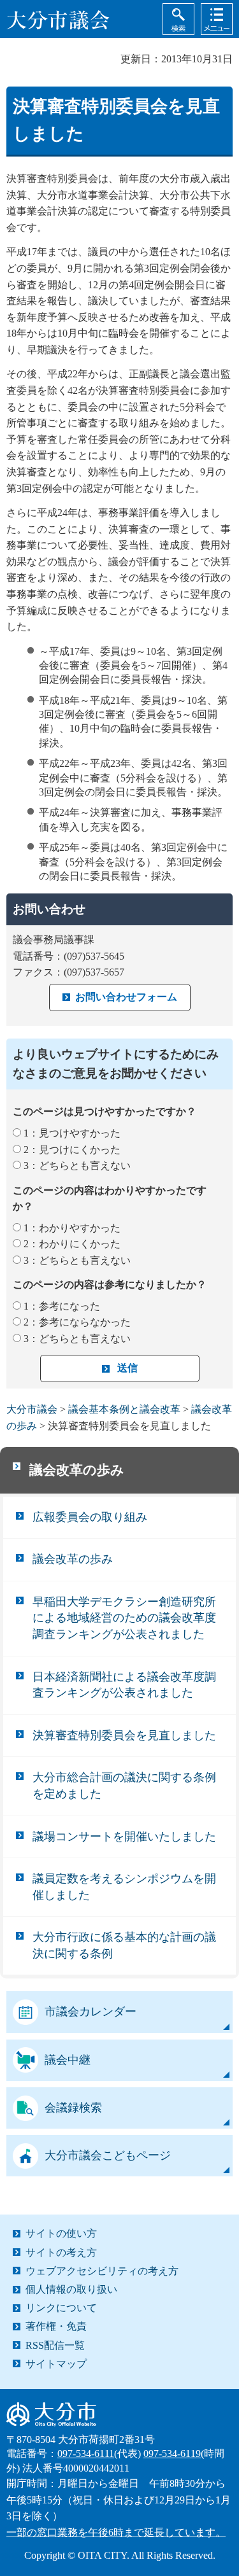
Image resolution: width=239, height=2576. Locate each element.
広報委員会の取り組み (90, 1517)
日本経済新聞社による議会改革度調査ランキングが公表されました (124, 1685)
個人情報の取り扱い (71, 2289)
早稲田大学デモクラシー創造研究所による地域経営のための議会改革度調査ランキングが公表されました (124, 1618)
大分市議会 (32, 1409)
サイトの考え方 (61, 2252)
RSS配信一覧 (55, 2345)
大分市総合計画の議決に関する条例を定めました (124, 1786)
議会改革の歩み (77, 1470)
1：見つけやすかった (72, 1133)
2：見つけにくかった (72, 1150)
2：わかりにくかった (72, 1244)
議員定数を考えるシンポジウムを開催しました (124, 1887)
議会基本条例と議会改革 (124, 1409)
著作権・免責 (56, 2326)
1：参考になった (62, 1306)
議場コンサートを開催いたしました (124, 1837)
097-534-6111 (86, 2453)
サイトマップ (56, 2364)
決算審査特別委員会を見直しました (124, 1735)
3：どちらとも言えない (77, 1165)
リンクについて (61, 2308)
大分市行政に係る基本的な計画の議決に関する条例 (124, 1945)
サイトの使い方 (61, 2233)
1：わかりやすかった (72, 1228)
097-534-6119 (172, 2453)
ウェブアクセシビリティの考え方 (102, 2271)
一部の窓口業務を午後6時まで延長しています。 (116, 2532)
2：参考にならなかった (77, 1322)
